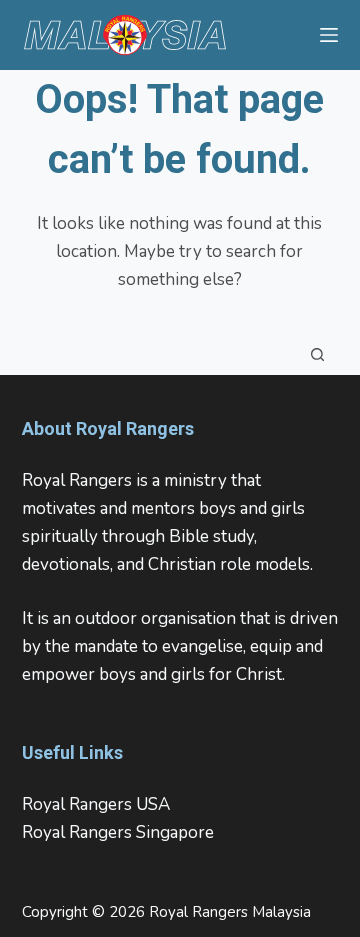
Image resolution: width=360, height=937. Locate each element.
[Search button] (318, 354)
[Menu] (329, 35)
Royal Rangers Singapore (118, 832)
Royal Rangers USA (96, 804)
